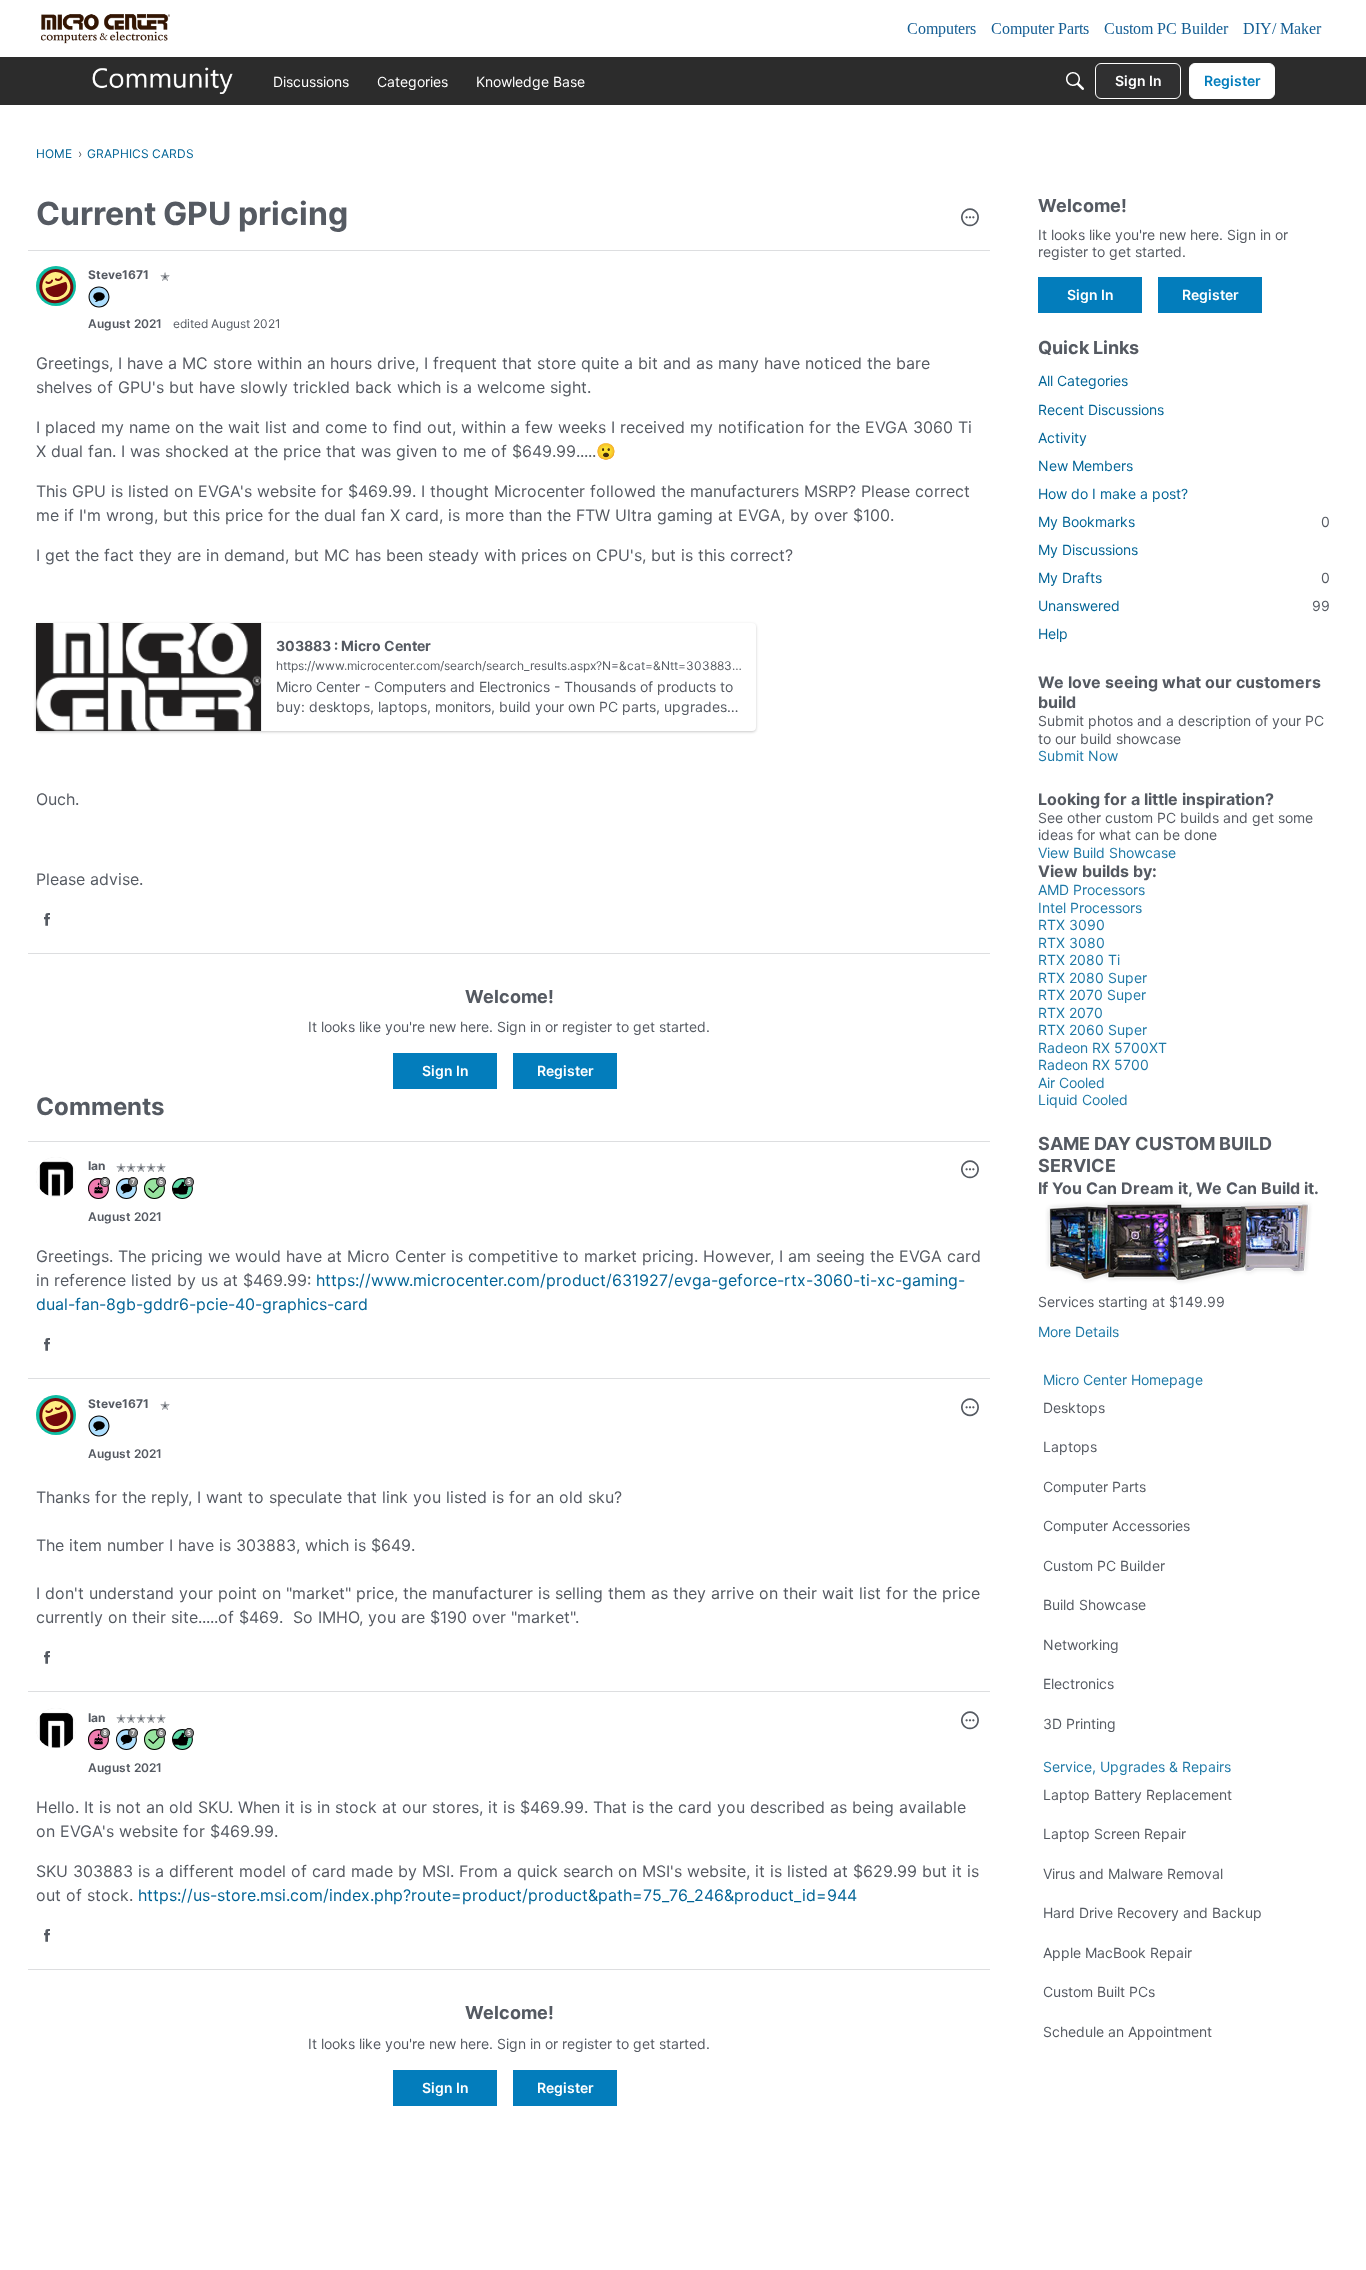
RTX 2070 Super (1092, 994)
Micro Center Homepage (1123, 1379)
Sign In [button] (445, 1070)
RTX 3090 (1071, 924)
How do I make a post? (1113, 493)
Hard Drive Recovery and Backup (1152, 1912)
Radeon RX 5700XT (1102, 1047)
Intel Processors (1090, 907)
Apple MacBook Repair (1117, 1952)
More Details (1078, 1331)
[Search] (1075, 81)
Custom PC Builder (1104, 1565)
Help (1053, 633)
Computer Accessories (1116, 1525)
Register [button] (565, 1070)
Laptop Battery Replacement (1137, 1794)
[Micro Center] (163, 81)
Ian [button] (96, 1165)
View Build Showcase (1107, 852)
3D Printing (1079, 1723)
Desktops (1074, 1407)
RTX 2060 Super (1092, 1029)
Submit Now (1078, 755)
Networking (1081, 1644)
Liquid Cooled (1083, 1099)
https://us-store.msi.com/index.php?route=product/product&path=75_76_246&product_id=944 (497, 1895)
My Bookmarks (1184, 521)
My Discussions (1088, 549)
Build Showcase (1094, 1604)
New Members (1085, 465)
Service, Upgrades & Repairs (1137, 1766)
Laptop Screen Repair (1114, 1833)
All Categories (1083, 380)
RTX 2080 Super (1092, 977)
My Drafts (1184, 577)
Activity (1062, 437)
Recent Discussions (1101, 409)
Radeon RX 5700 (1093, 1064)
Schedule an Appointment (1127, 2031)
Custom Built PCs (1099, 1991)
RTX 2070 (1070, 1012)
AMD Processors (1091, 889)
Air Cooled (1071, 1082)
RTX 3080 (1071, 942)
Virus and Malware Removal (1133, 1873)
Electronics (1078, 1683)
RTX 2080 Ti (1079, 959)
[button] (970, 219)
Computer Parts (1094, 1486)
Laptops (1070, 1446)
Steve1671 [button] (118, 274)
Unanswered (1184, 605)
